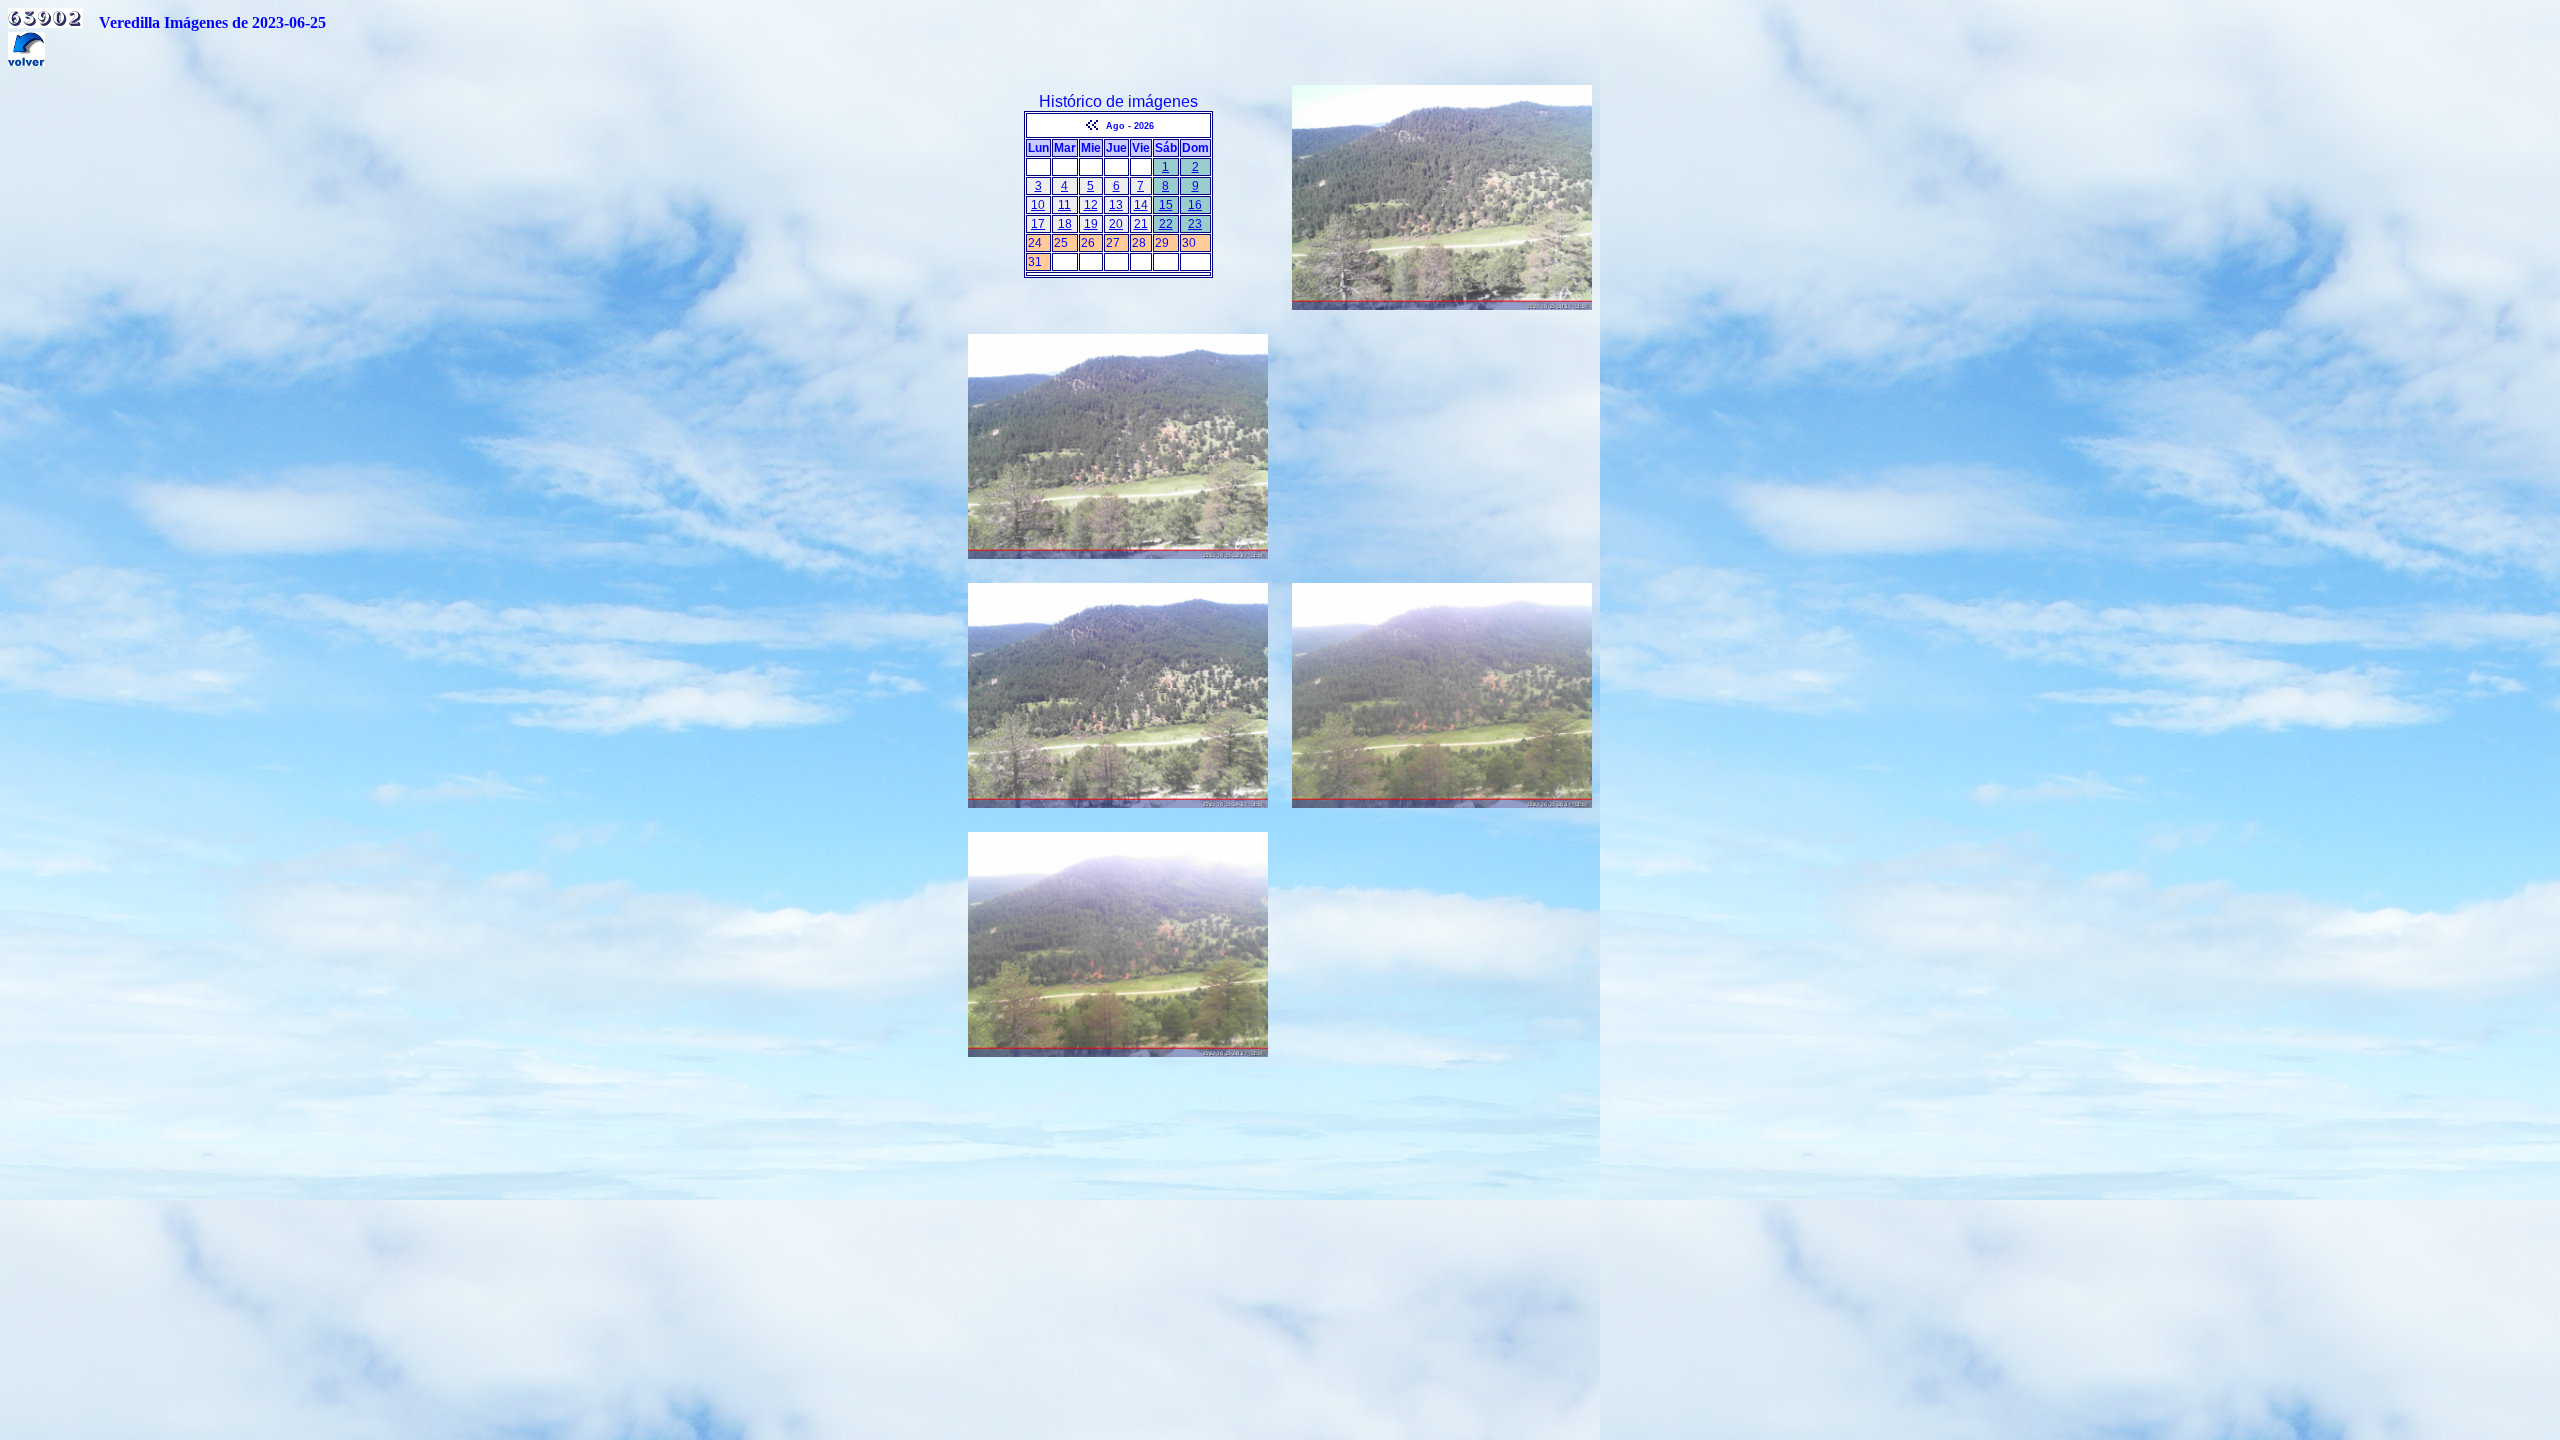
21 (1141, 224)
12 (1091, 205)
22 (1166, 224)
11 (1064, 205)
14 (1141, 205)
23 (1195, 224)
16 (1195, 205)
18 (1065, 224)
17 (1038, 224)
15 (1166, 205)
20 (1116, 224)
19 (1091, 224)
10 (1038, 205)
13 (1116, 205)
